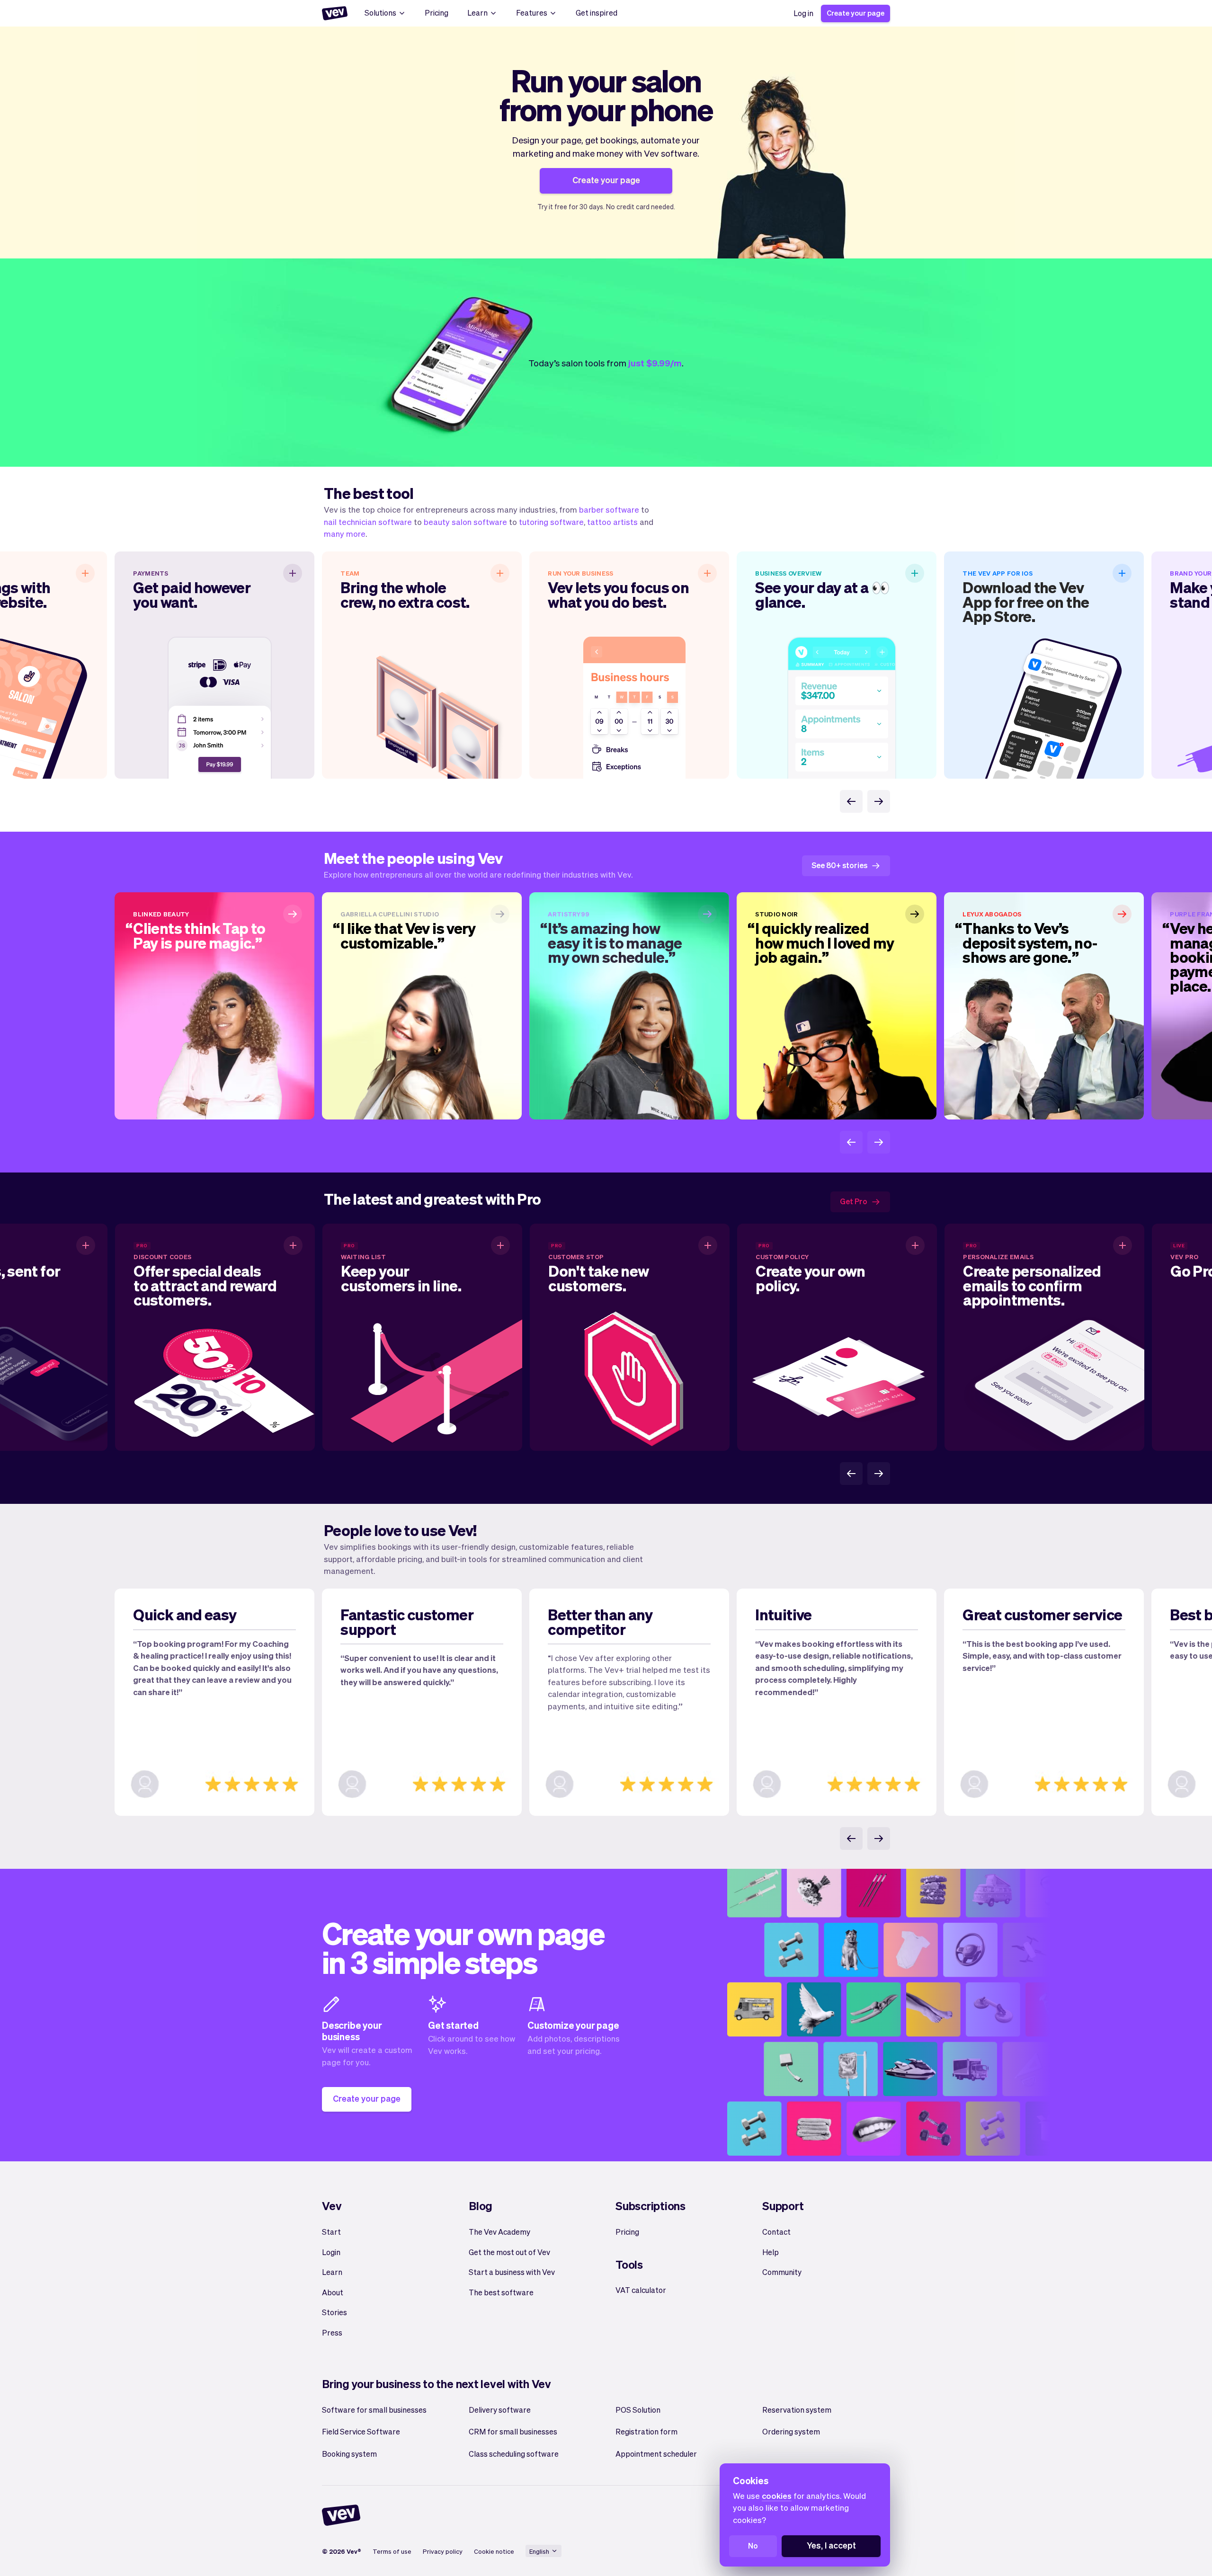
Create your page (856, 13)
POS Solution (638, 2410)
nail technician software (368, 522)
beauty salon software (465, 522)
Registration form (646, 2431)
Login (331, 2252)
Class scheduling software (514, 2454)
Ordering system (791, 2431)
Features (532, 13)
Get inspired (597, 13)
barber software (609, 509)
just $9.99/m (655, 363)
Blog (481, 2206)
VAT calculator (641, 2290)
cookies (777, 2496)
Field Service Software (361, 2431)
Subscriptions (651, 2206)
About (333, 2292)
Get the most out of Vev (509, 2252)
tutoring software (551, 522)
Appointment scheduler (656, 2454)
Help (771, 2252)
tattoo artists (612, 522)
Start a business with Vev (512, 2272)
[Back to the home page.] (335, 13)
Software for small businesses (374, 2410)
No (753, 2545)
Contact (776, 2232)
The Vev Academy (499, 2232)
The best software (501, 2292)
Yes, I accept (831, 2545)
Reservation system (797, 2410)
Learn (477, 13)
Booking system (349, 2454)
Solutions (380, 13)
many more (345, 533)
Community (782, 2272)
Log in (803, 13)
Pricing (437, 13)
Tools (629, 2264)
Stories (334, 2312)
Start (331, 2232)
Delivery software (500, 2410)
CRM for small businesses (513, 2431)
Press (332, 2332)
